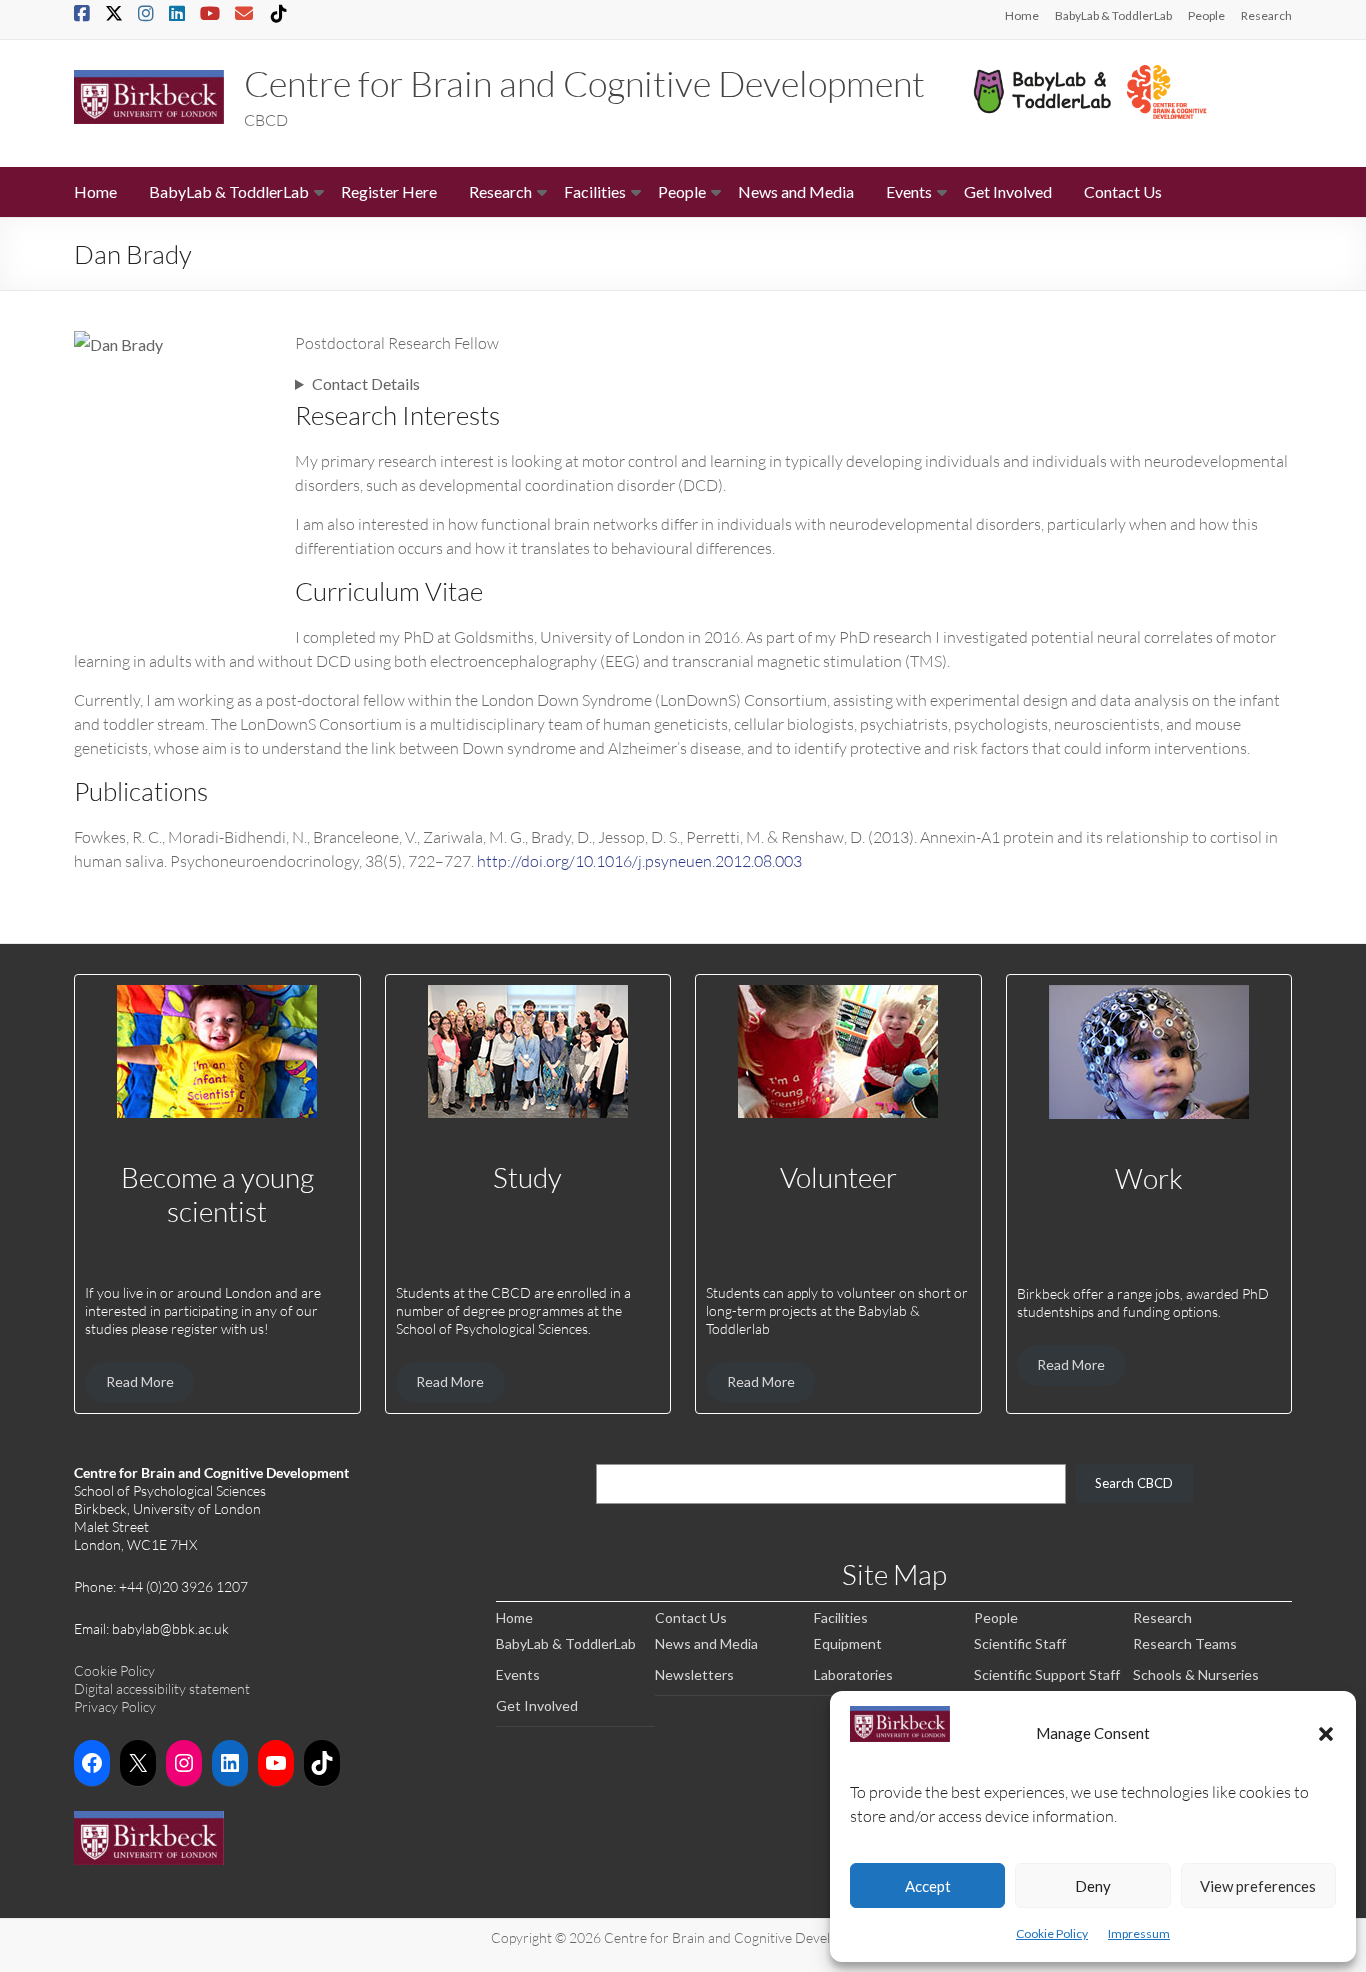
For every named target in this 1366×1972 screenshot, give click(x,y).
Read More (140, 1381)
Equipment (848, 1643)
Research (1266, 15)
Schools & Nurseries (1196, 1674)
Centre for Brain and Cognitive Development (584, 83)
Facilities (595, 191)
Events (909, 191)
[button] (1326, 1733)
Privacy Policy (115, 1706)
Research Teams (1185, 1643)
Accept (928, 1886)
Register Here (389, 191)
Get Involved (1008, 191)
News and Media (796, 191)
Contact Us (1123, 191)
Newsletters (694, 1674)
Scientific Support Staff (1047, 1674)
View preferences (1258, 1886)
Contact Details (366, 383)
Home (1022, 15)
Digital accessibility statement (162, 1688)
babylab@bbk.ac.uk (170, 1628)
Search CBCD (1134, 1483)
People (1206, 15)
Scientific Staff (1020, 1643)
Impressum (1139, 1933)
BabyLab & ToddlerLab (1113, 15)
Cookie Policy (1052, 1933)
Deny (1093, 1886)
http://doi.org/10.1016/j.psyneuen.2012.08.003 (639, 860)
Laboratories (853, 1674)
